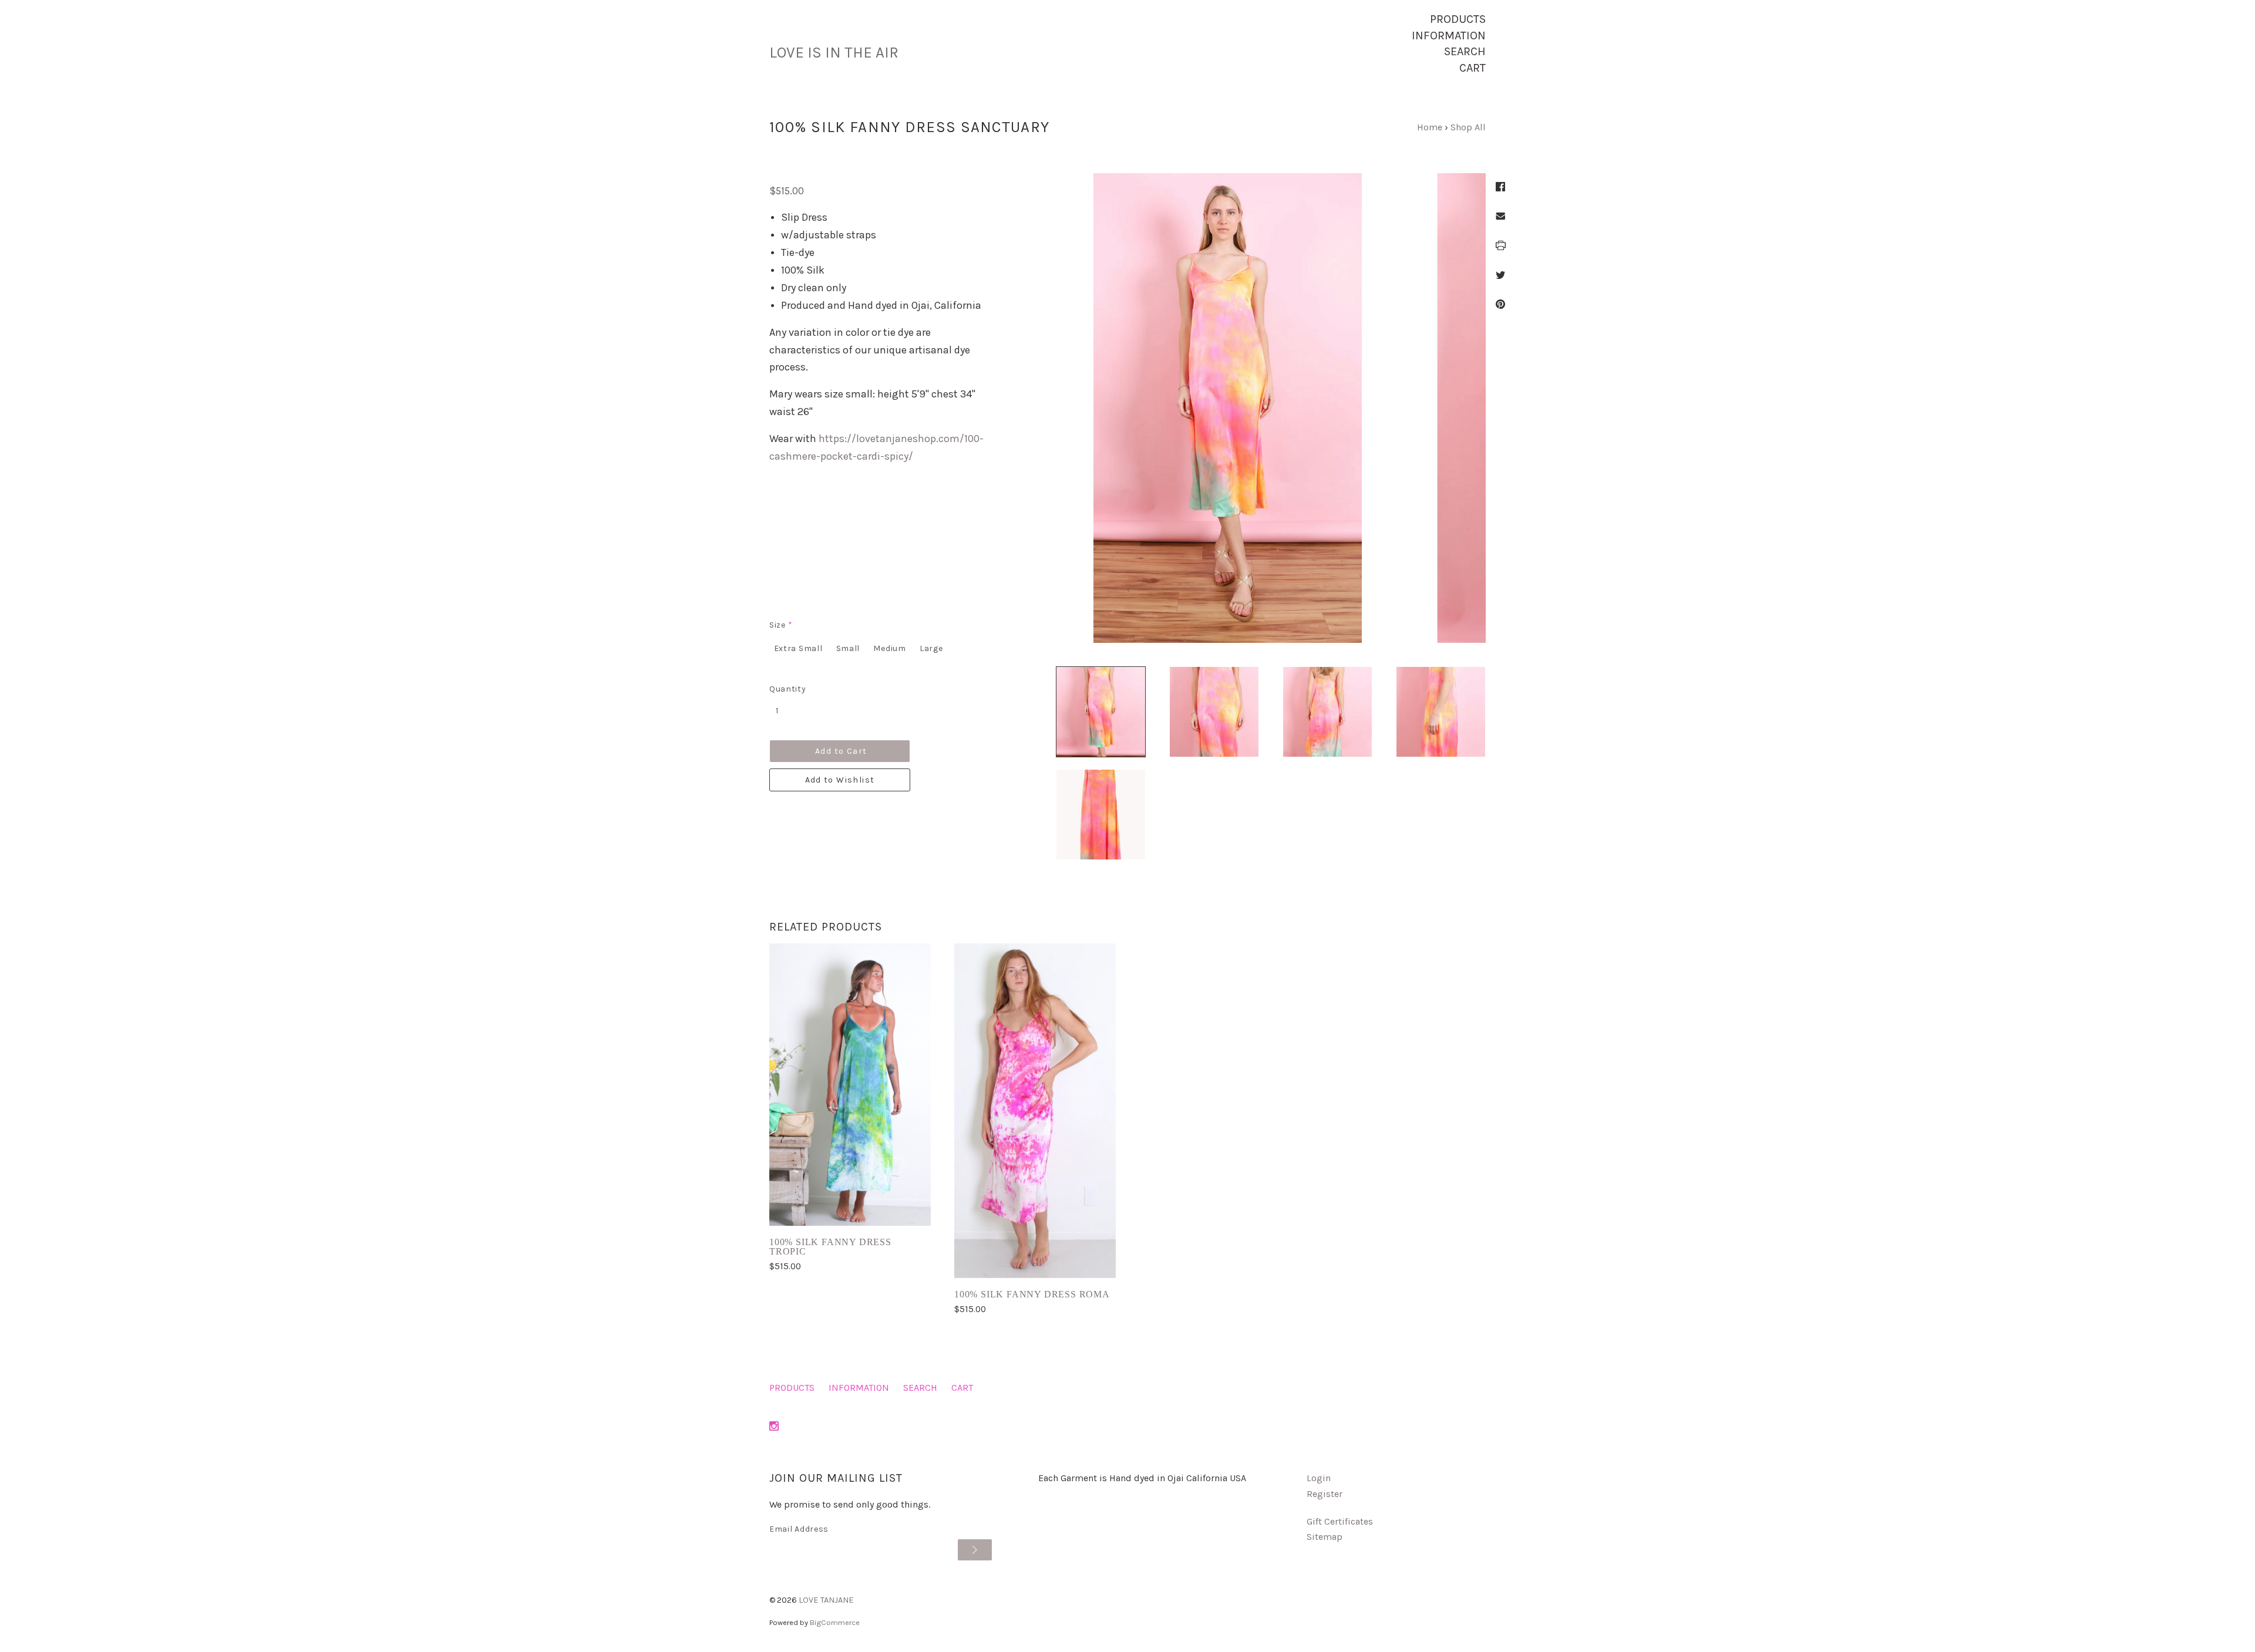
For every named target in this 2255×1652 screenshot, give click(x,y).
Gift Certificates (1340, 1521)
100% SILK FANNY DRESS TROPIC (830, 1247)
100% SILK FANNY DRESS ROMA (1032, 1294)
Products (1458, 19)
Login (1319, 1478)
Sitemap (1325, 1537)
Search (1465, 51)
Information (1449, 36)
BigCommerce (835, 1622)
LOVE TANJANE (826, 1600)
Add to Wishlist (840, 780)
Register (1325, 1494)
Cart (1473, 68)
